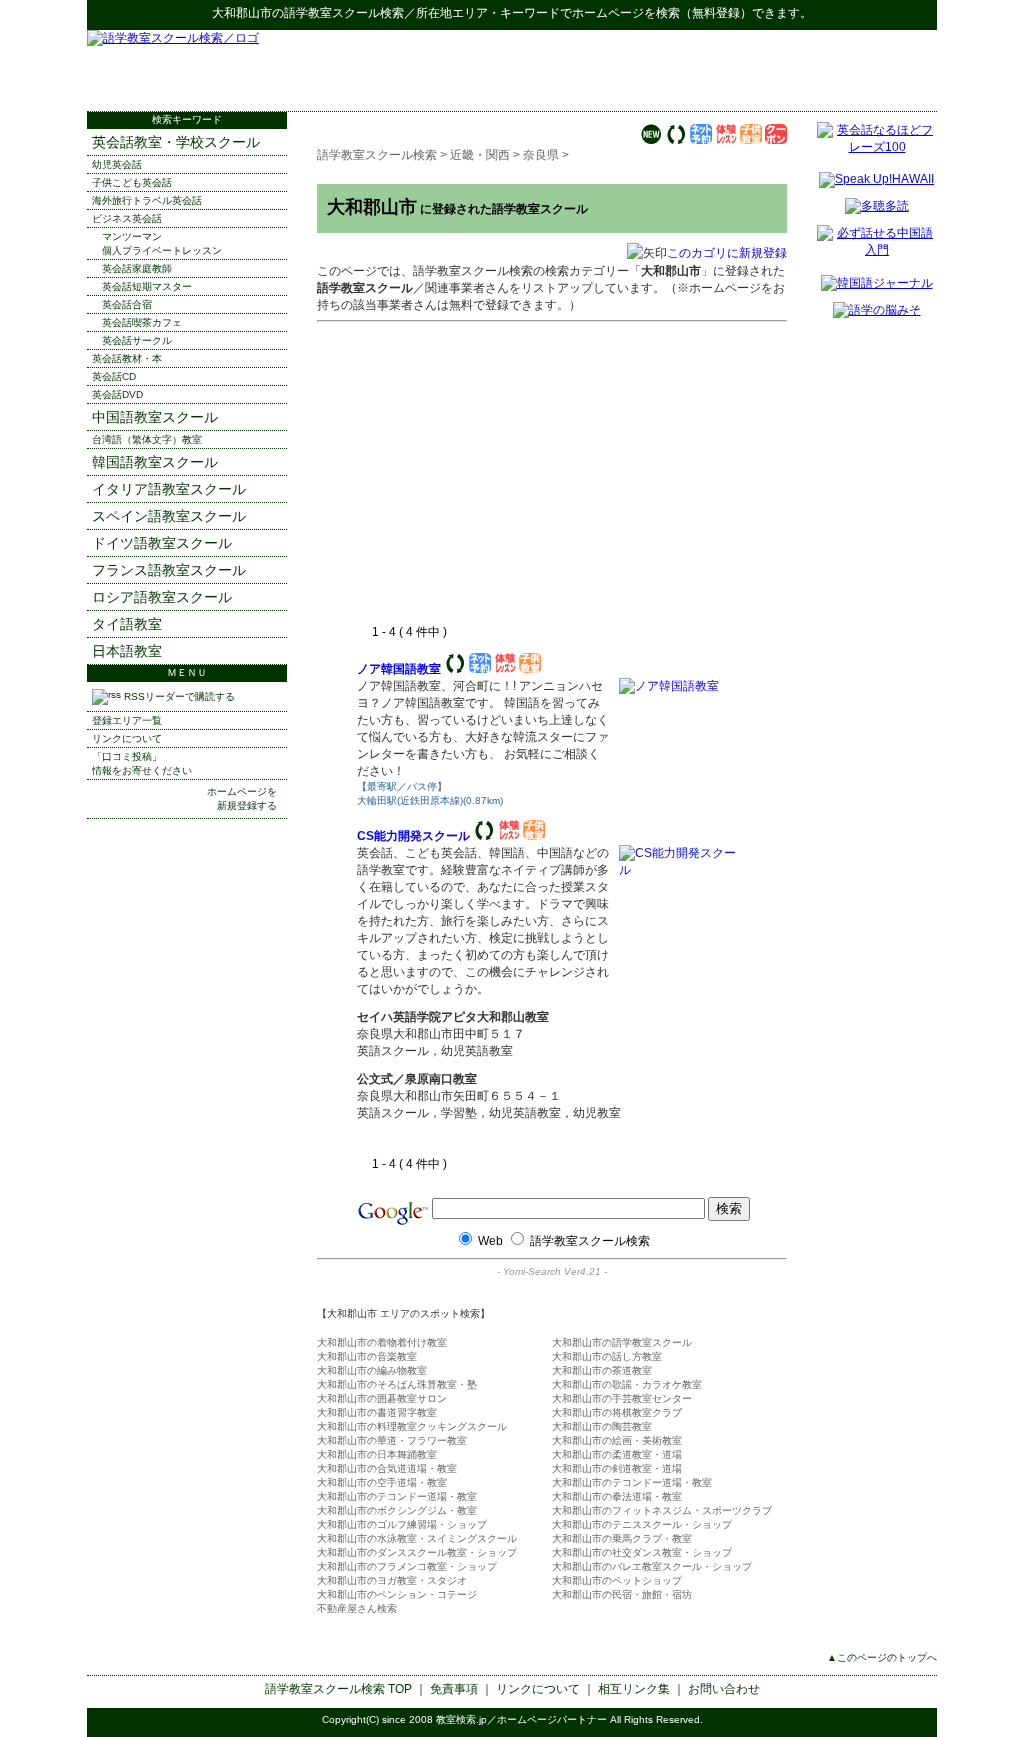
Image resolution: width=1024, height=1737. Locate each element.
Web (490, 1241)
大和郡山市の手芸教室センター (622, 1398)
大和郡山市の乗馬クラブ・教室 (622, 1538)
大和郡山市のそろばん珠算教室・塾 (397, 1384)
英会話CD (114, 376)
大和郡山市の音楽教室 (367, 1356)
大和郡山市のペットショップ (617, 1580)
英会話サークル (137, 340)
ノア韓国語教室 (399, 669)
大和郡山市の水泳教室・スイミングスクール (417, 1538)
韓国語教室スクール (155, 462)
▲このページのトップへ (882, 1657)
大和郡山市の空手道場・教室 (382, 1482)
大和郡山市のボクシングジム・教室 (397, 1510)
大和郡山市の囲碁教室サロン (382, 1398)
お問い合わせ (724, 1689)
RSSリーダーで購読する (178, 696)
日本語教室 (127, 651)
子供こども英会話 (132, 182)
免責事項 (454, 1689)
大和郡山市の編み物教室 (372, 1370)
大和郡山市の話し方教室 (607, 1356)
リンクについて (127, 738)
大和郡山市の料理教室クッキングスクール (412, 1426)
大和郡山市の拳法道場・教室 (617, 1496)
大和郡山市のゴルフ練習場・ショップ (402, 1524)
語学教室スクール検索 (344, 13)
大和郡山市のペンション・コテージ (397, 1594)
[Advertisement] (703, 70)
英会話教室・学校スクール (176, 142)
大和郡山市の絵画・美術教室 (617, 1440)
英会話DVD (117, 394)
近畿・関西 (480, 155)
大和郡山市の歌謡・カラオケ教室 (627, 1384)
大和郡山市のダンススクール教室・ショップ (417, 1552)
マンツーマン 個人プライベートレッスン (162, 243)
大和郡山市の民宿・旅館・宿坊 (622, 1594)
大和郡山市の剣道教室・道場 (617, 1468)
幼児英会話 (117, 164)
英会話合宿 (127, 304)
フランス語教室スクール (169, 570)
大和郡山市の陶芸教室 (602, 1426)
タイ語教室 (127, 624)
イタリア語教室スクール (169, 489)
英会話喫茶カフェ (142, 322)
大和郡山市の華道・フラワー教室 (392, 1440)
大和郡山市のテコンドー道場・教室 (632, 1482)
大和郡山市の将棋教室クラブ (617, 1412)
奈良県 (541, 155)
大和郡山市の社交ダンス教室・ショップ (642, 1552)
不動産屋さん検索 (357, 1608)
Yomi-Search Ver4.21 (552, 1271)
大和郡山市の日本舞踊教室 (377, 1454)
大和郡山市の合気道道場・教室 (387, 1468)
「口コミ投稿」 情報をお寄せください (142, 763)
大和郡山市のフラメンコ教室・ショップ (407, 1566)
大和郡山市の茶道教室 (602, 1370)
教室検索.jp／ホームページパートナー (521, 1719)
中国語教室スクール (155, 417)
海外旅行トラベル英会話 (147, 200)
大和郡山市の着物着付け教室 (382, 1342)
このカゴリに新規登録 (727, 253)
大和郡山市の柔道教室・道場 (617, 1454)
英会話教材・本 (127, 358)
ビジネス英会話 (127, 218)
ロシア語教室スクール (162, 597)
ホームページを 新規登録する (242, 798)
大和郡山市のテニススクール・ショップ (642, 1524)
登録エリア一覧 (127, 720)
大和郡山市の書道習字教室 (377, 1412)
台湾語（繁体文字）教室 (147, 439)
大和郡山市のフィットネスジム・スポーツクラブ (662, 1510)
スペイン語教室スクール (169, 516)
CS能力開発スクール (413, 836)
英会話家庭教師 (137, 268)
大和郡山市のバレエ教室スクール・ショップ (652, 1566)
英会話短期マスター (147, 286)
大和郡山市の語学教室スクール (622, 1342)
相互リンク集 (634, 1689)
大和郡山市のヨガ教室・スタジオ (392, 1580)
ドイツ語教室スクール (162, 543)
